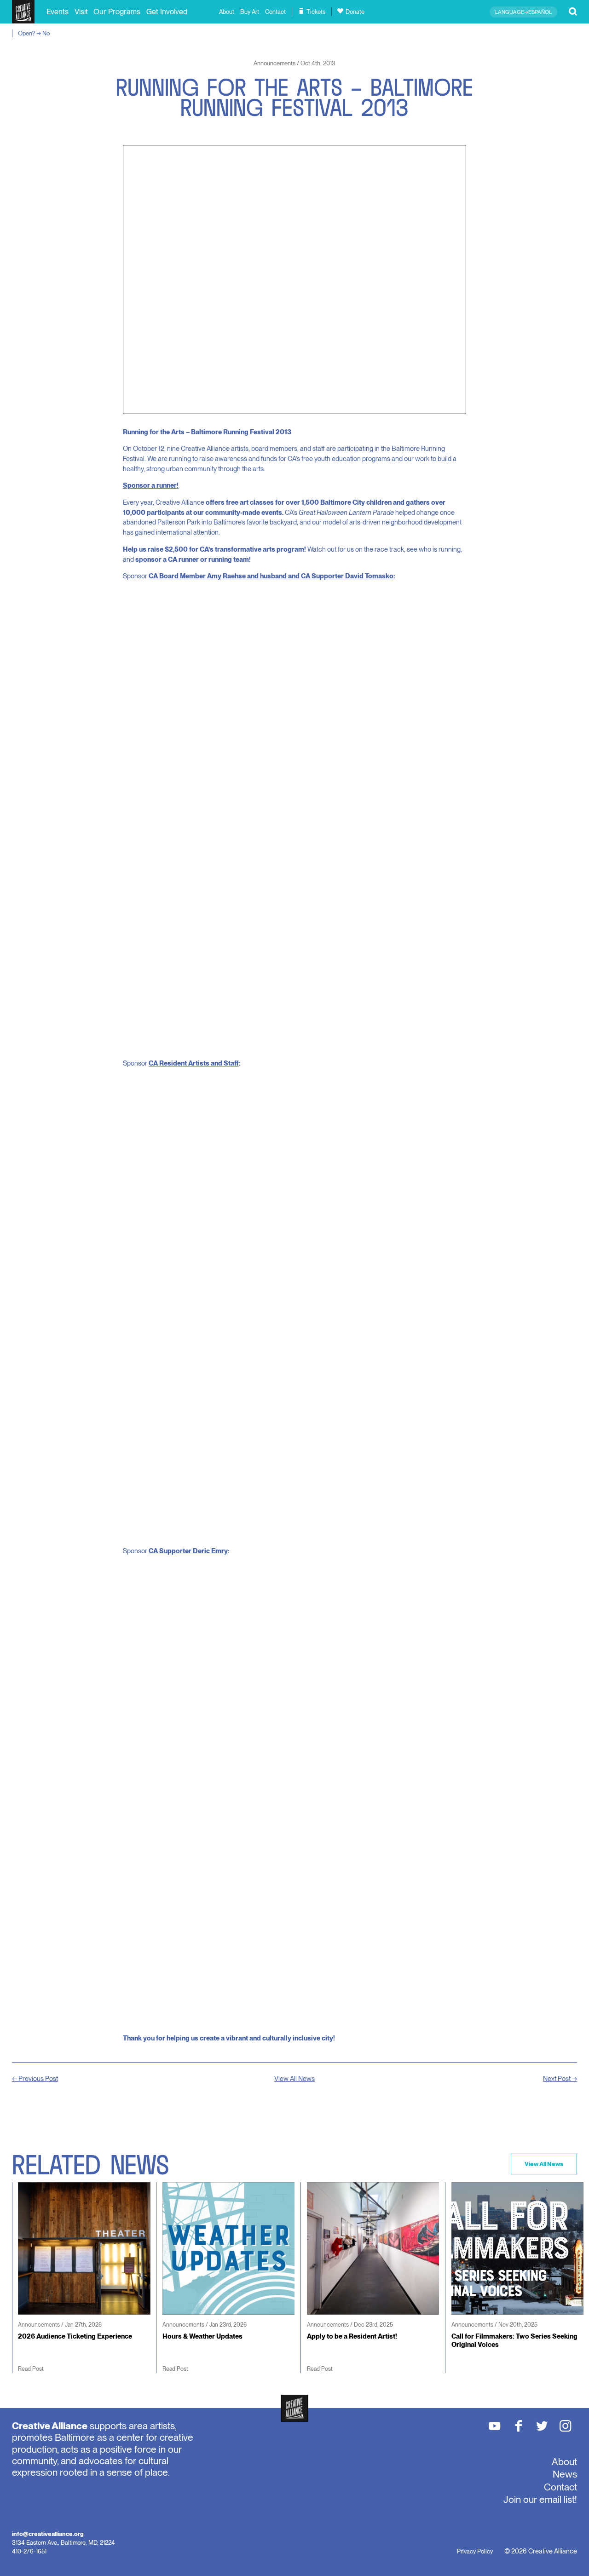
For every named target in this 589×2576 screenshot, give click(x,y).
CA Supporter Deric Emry (188, 1551)
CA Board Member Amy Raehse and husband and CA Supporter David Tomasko (271, 576)
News (565, 2474)
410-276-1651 (29, 2551)
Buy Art (250, 12)
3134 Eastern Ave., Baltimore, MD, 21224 (64, 2542)
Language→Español (523, 12)
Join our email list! (540, 2499)
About (227, 12)
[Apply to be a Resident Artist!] (370, 2277)
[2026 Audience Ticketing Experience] (81, 2277)
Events (58, 12)
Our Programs (117, 12)
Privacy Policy (475, 2551)
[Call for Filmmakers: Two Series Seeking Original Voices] (514, 2282)
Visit (81, 12)
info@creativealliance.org (48, 2534)
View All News (294, 2079)
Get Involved (167, 12)
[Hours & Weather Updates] (225, 2277)
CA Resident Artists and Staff (194, 1063)
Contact (275, 12)
